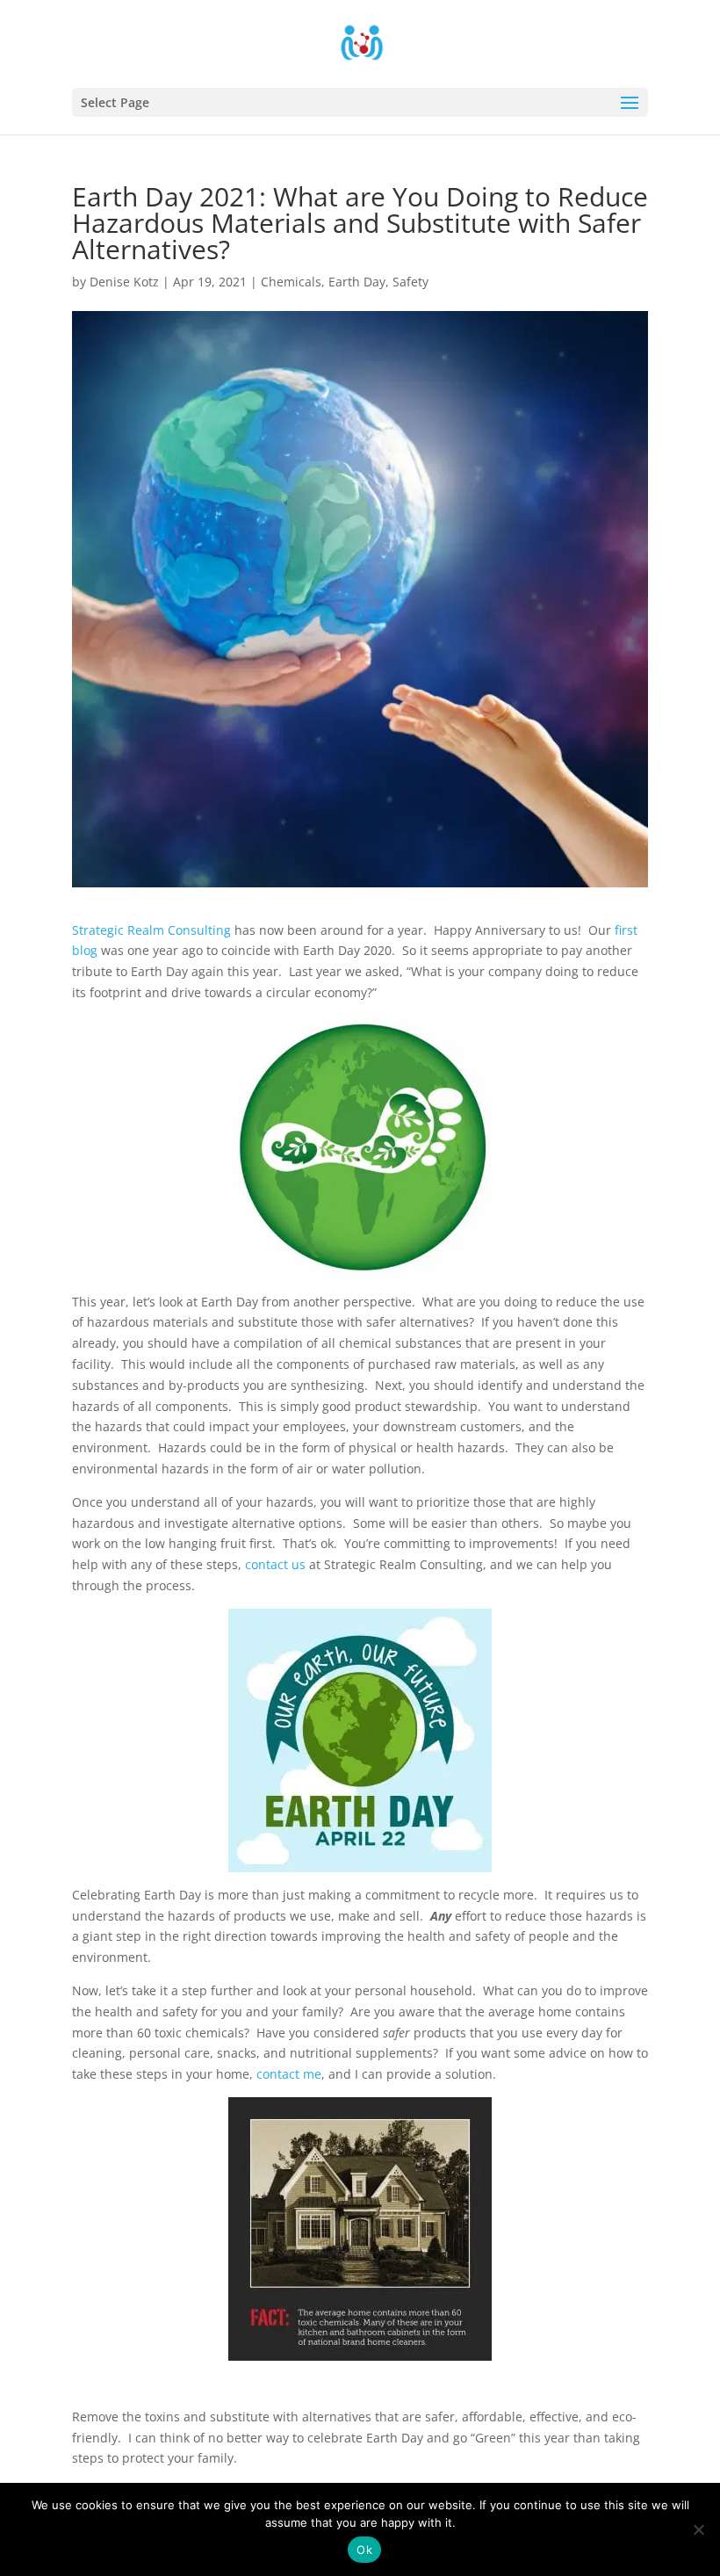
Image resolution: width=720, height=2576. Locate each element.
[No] (698, 2529)
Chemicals (291, 282)
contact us (275, 1564)
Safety (410, 282)
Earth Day (357, 282)
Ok (364, 2550)
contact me (289, 2074)
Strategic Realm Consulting (151, 930)
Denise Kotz (124, 282)
